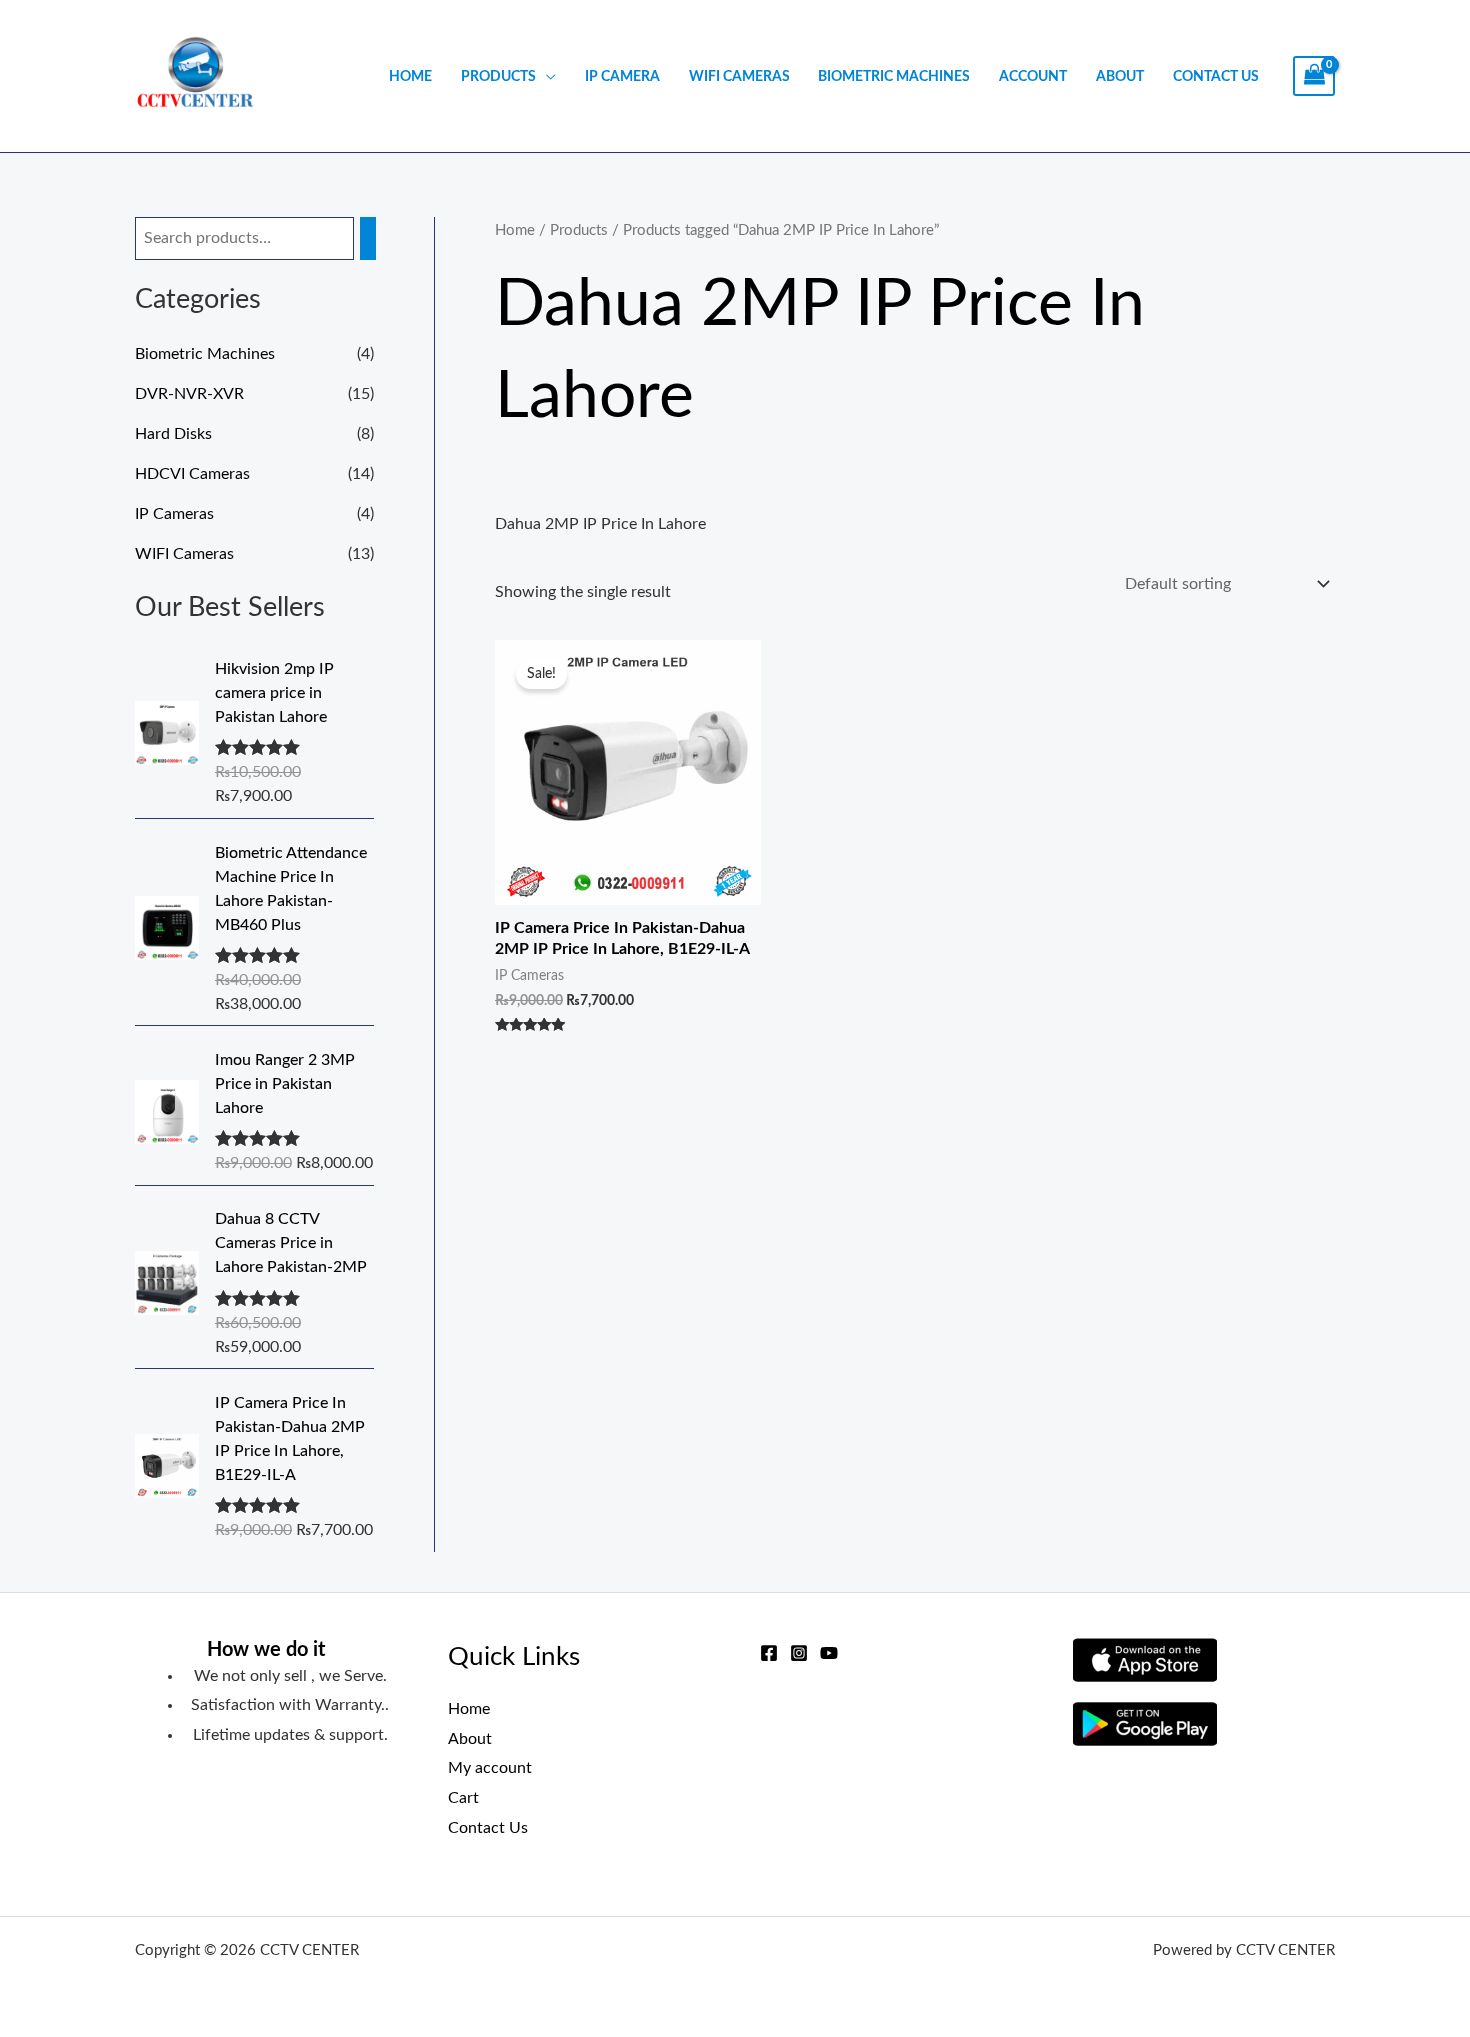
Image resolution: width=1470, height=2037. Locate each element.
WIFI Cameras (739, 76)
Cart (463, 1798)
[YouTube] (829, 1653)
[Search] (368, 238)
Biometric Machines (894, 76)
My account (490, 1768)
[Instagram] (799, 1653)
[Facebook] (769, 1653)
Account (1033, 76)
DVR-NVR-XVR (189, 394)
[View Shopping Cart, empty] (1314, 76)
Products (498, 76)
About (1120, 76)
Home (410, 76)
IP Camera (622, 76)
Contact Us (1216, 76)
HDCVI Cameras (192, 474)
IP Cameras (174, 514)
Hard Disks (173, 434)
